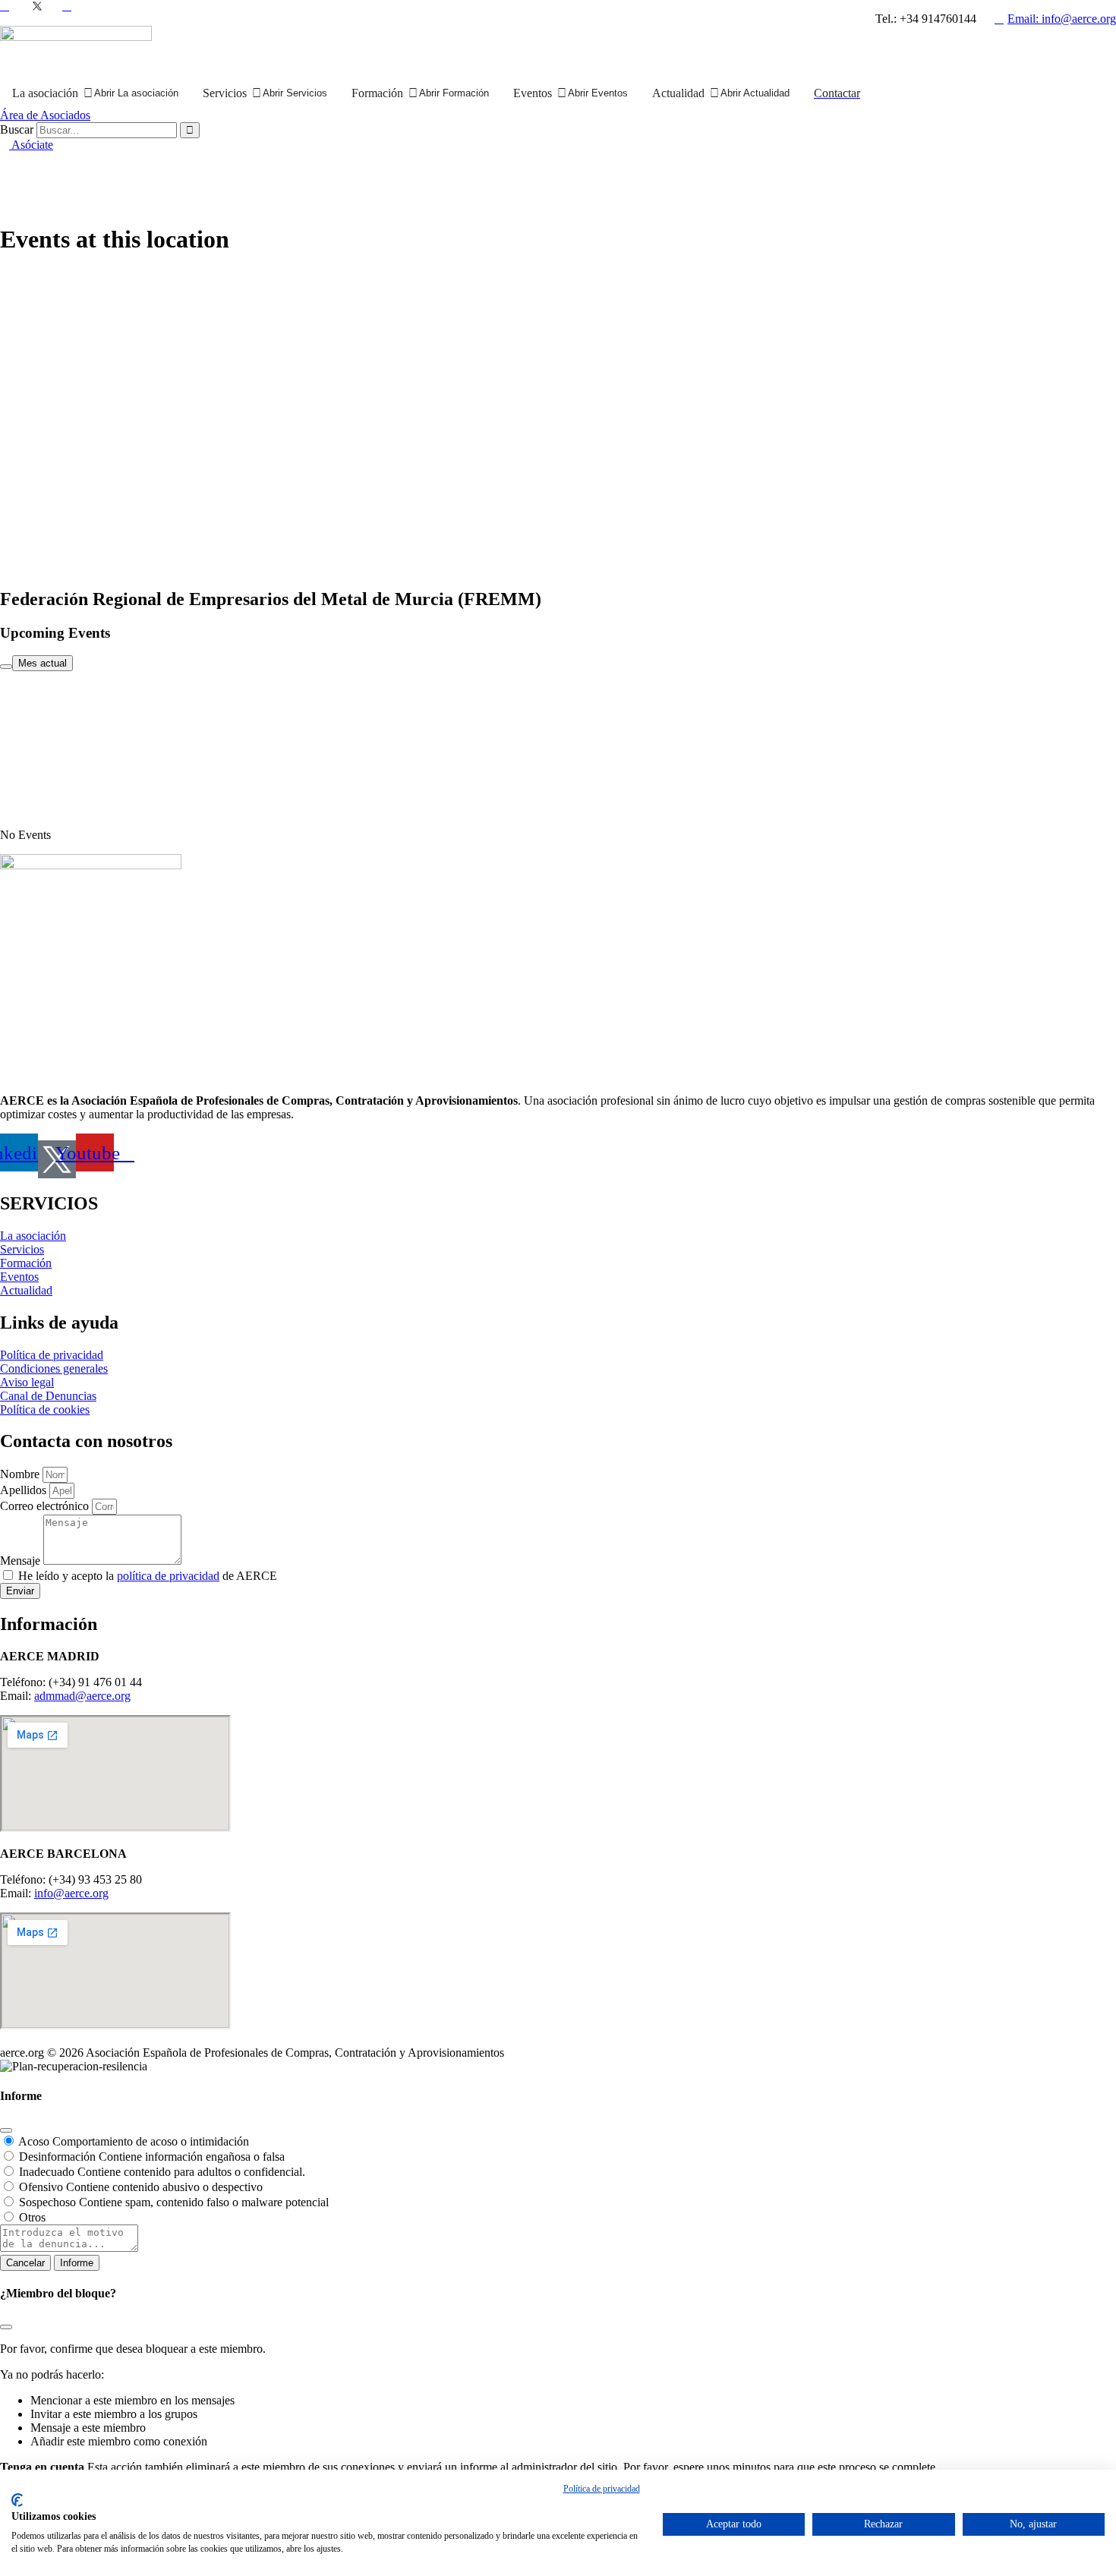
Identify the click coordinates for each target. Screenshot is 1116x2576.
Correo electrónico (46, 1506)
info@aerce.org (71, 1893)
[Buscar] (190, 130)
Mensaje (22, 1561)
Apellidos (25, 1490)
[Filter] (6, 667)
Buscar (17, 129)
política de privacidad (168, 1576)
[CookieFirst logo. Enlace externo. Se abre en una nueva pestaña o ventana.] (17, 2500)
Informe (77, 2263)
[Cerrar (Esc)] (6, 2130)
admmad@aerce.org (82, 1696)
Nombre (21, 1474)
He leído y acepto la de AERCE (148, 1576)
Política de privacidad (602, 2489)
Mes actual (43, 663)
